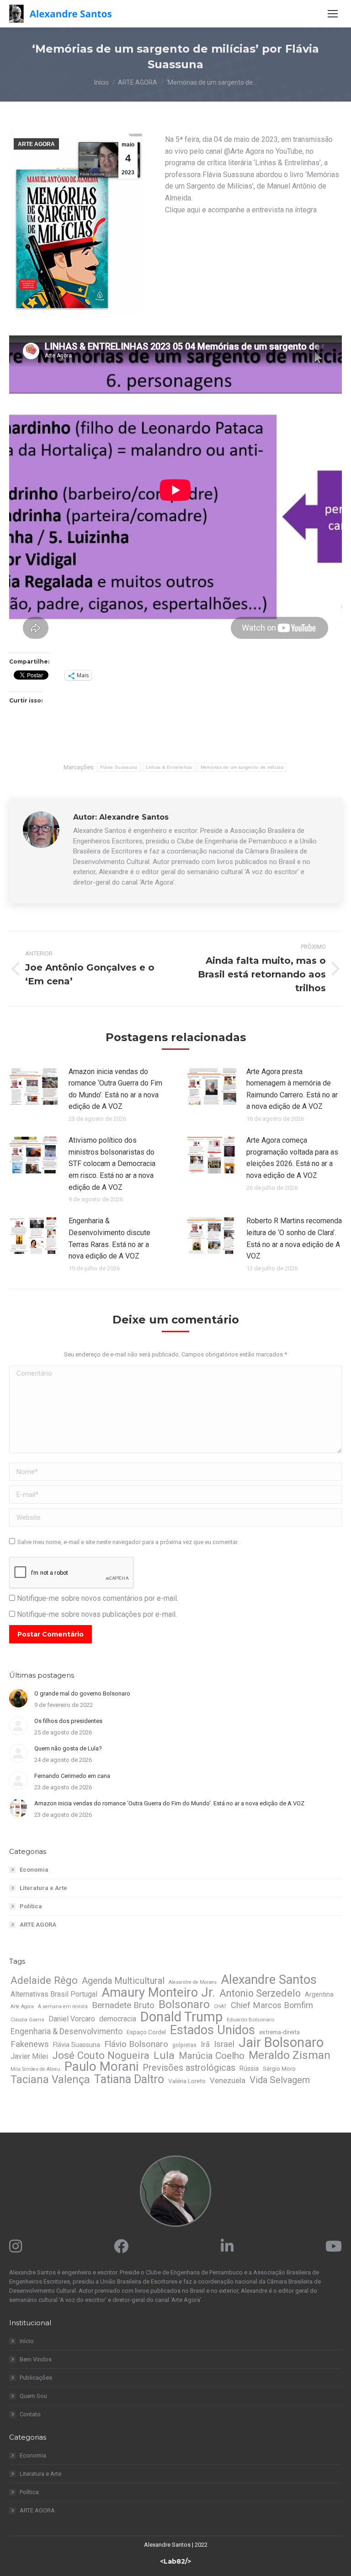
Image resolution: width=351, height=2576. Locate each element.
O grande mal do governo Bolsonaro (82, 1693)
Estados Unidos (213, 2030)
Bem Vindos (36, 2359)
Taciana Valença (50, 2079)
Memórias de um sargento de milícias (242, 767)
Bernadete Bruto (123, 2005)
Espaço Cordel (146, 2032)
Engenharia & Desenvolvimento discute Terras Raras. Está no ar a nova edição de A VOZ (109, 1238)
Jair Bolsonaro (281, 2042)
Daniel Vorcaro (72, 2019)
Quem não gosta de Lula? (68, 1748)
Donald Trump (181, 2017)
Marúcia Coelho (212, 2056)
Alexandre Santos (269, 1980)
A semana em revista (63, 2006)
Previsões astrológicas (189, 2068)
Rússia (249, 2068)
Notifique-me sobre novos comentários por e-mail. (98, 1598)
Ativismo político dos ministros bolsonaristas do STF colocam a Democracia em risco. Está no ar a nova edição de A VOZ (112, 1164)
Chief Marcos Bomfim (272, 2005)
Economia (34, 1870)
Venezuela (228, 2080)
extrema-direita (279, 2032)
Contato (30, 2414)
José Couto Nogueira (101, 2055)
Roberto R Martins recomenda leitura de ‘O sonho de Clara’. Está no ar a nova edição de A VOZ (294, 1238)
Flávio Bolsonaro (136, 2044)
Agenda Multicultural (123, 1981)
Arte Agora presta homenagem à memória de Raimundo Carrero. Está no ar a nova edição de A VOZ (292, 1089)
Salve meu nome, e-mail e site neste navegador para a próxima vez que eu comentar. (128, 1542)
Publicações (36, 2378)
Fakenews (30, 2044)
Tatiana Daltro (129, 2079)
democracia (118, 2019)
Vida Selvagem (280, 2080)
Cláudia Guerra (27, 2020)
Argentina (319, 1994)
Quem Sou (33, 2396)
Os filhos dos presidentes (68, 1721)
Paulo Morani (101, 2067)
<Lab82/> (175, 2561)
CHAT (220, 2006)
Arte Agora (22, 2006)
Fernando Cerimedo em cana (72, 1776)
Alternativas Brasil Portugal (54, 1994)
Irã (205, 2044)
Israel (224, 2044)
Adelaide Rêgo (44, 1980)
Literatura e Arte (43, 1888)
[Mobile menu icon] (333, 14)
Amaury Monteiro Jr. (158, 1993)
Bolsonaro (184, 2004)
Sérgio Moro (279, 2069)
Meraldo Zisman (290, 2055)
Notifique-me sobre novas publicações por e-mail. (97, 1614)
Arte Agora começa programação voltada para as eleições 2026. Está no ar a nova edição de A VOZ (292, 1158)
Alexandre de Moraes (193, 1982)
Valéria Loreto (187, 2081)
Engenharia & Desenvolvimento (66, 2031)
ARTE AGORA (36, 144)
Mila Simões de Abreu (35, 2069)
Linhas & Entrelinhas (169, 767)
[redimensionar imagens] (34, 1086)
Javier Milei (29, 2056)
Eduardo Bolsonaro (250, 2020)
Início (27, 2341)
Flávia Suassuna (119, 767)
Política (31, 1906)
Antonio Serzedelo (260, 1993)
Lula (164, 2056)
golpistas (184, 2045)
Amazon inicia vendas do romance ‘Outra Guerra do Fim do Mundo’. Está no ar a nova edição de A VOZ (115, 1089)
